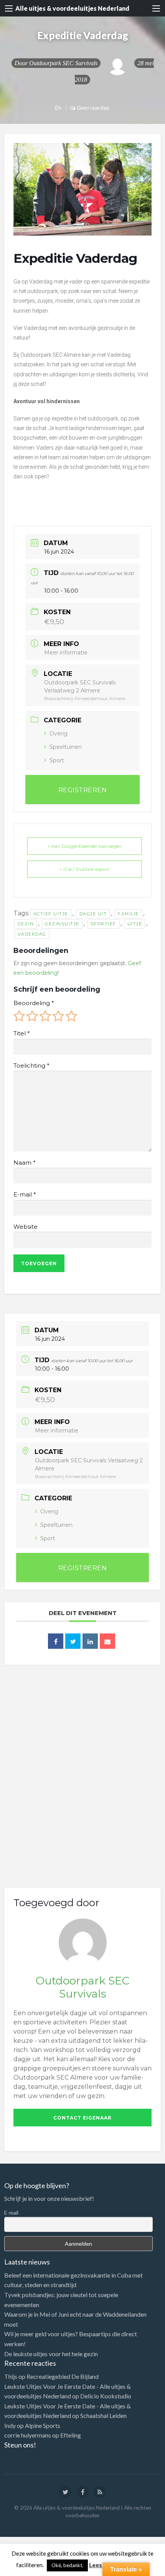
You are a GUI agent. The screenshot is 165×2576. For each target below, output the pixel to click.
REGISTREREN (83, 790)
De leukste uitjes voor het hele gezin (51, 2354)
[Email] (107, 1641)
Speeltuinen (66, 747)
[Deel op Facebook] (56, 1641)
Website (26, 1227)
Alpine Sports (43, 2425)
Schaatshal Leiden (103, 2415)
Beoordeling (34, 1003)
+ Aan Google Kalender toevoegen (84, 846)
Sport (57, 760)
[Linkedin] (90, 1641)
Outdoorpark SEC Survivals (63, 63)
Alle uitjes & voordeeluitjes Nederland (72, 8)
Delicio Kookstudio (106, 2396)
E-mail (25, 1195)
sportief (103, 924)
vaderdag (32, 934)
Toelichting (31, 1066)
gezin (26, 924)
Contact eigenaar (82, 2118)
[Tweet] (73, 1641)
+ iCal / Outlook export (84, 869)
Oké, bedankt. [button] (67, 2565)
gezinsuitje (62, 924)
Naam (24, 1163)
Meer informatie (66, 653)
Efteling (71, 2435)
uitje (135, 924)
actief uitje (51, 914)
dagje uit (93, 914)
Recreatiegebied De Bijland (63, 2376)
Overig (59, 733)
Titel (21, 1033)
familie (128, 914)
